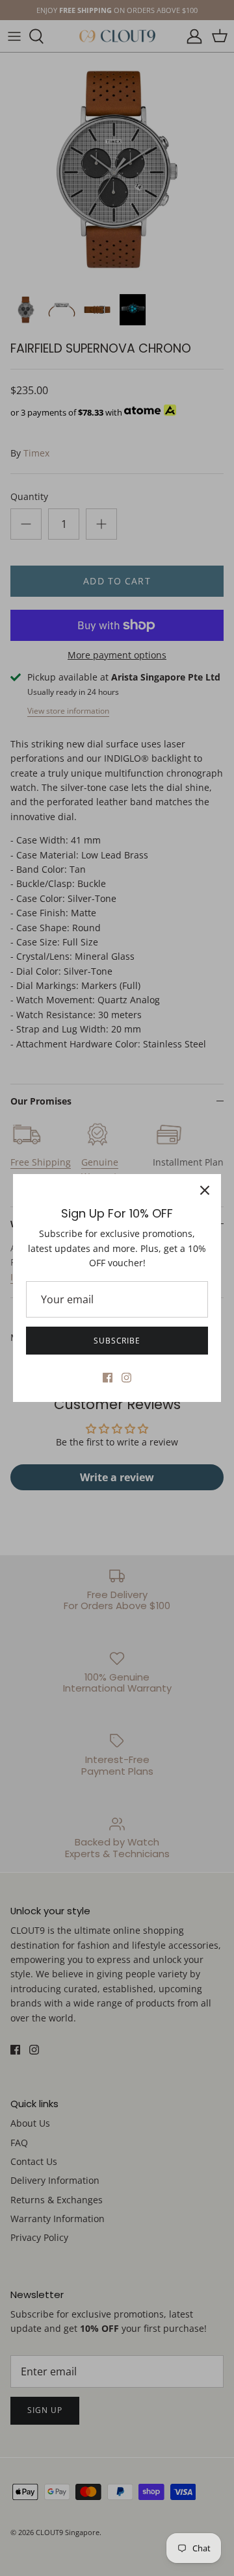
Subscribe (117, 1341)
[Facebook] (108, 1378)
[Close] (205, 1190)
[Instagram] (126, 1378)
